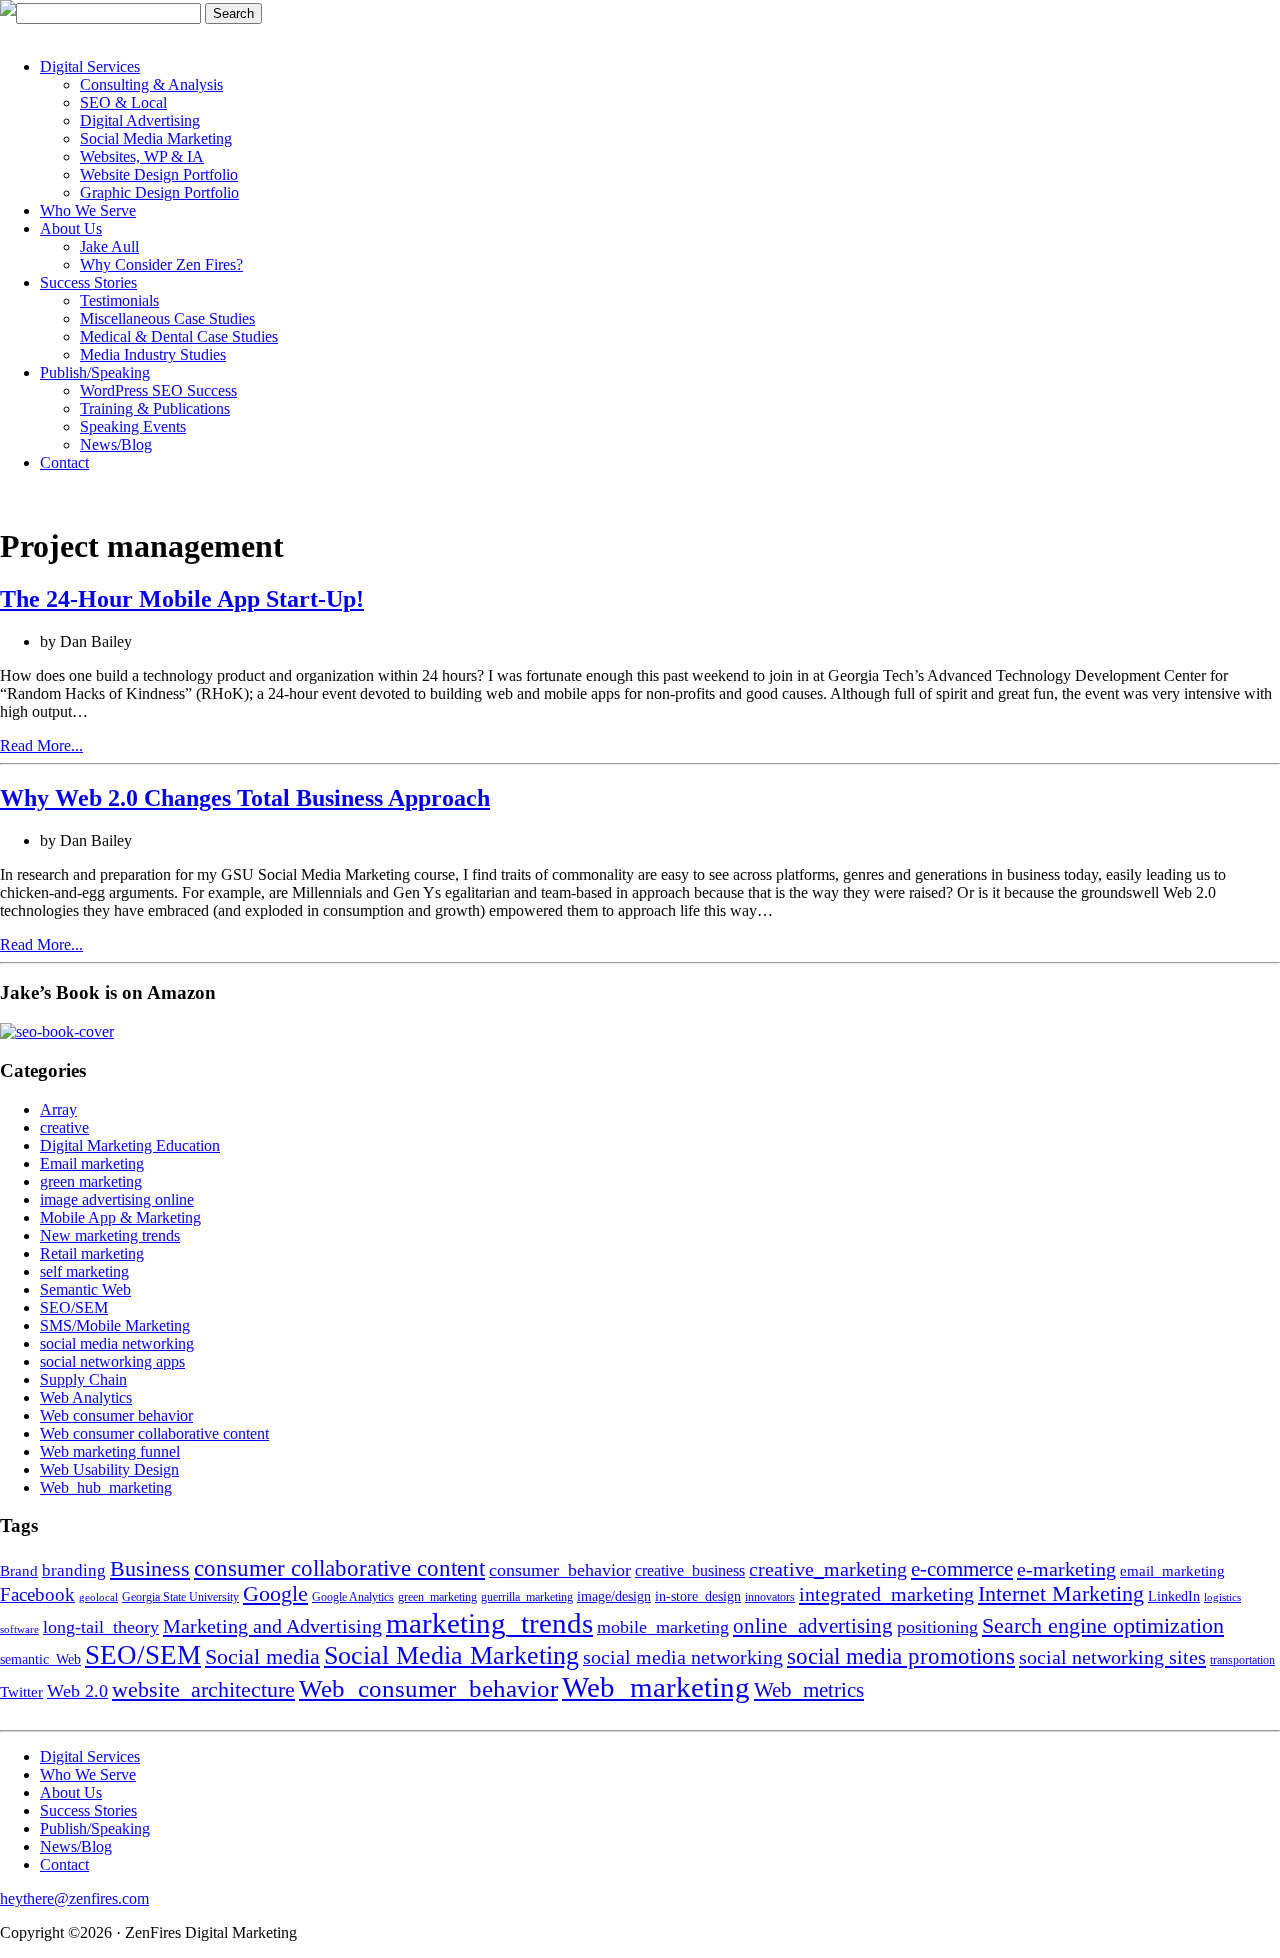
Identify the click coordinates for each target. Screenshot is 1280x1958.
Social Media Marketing (156, 138)
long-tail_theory (101, 1627)
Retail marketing (92, 1253)
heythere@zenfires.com (74, 1898)
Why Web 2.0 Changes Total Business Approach (245, 798)
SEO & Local (123, 102)
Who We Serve (88, 210)
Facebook (37, 1594)
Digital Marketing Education (130, 1145)
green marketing (91, 1181)
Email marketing (92, 1163)
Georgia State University (180, 1597)
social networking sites (1112, 1657)
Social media (262, 1656)
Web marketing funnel (110, 1451)
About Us (71, 228)
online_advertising (813, 1626)
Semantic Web (85, 1289)
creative (64, 1127)
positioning (937, 1627)
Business (150, 1568)
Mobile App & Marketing (120, 1217)
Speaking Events (133, 426)
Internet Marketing (1061, 1594)
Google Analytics (353, 1597)
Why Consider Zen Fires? (161, 264)
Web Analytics (86, 1397)
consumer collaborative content (339, 1568)
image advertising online (117, 1199)
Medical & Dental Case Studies (179, 336)
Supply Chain (83, 1379)
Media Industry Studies (153, 354)
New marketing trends (110, 1235)
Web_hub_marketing (106, 1487)
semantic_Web (40, 1659)
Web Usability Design (109, 1469)
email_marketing (1172, 1570)
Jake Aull (109, 246)
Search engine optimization (1103, 1625)
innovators (770, 1597)
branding (74, 1570)
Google (275, 1594)
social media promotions (901, 1656)
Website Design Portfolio (159, 174)
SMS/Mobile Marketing (115, 1325)
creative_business (690, 1571)
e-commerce (962, 1569)
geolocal (98, 1597)
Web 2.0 (77, 1691)
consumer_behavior (560, 1570)
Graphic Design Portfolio (159, 192)
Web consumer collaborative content (154, 1433)
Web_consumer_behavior (428, 1688)
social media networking (117, 1343)
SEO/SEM (74, 1307)
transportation (1242, 1660)
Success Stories (88, 282)
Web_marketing (656, 1687)
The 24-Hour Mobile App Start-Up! (182, 599)
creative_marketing (828, 1569)
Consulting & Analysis (151, 84)
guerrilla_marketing (527, 1597)
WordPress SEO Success (158, 390)
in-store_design (698, 1596)
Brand (19, 1570)
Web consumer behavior (116, 1415)
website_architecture (203, 1690)
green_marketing (437, 1597)
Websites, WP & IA (142, 156)
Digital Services (90, 66)
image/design (614, 1596)
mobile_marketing (663, 1627)
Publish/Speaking (95, 372)
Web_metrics (809, 1690)
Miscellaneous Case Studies (167, 318)
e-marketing (1066, 1569)
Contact (64, 462)
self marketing (84, 1271)
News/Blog (116, 444)
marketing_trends (489, 1623)
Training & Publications (155, 408)
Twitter (21, 1691)
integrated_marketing (886, 1594)
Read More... (41, 745)
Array (58, 1109)
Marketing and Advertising (272, 1626)
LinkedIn (1174, 1596)
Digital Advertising (140, 120)
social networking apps (112, 1361)
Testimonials (119, 300)
